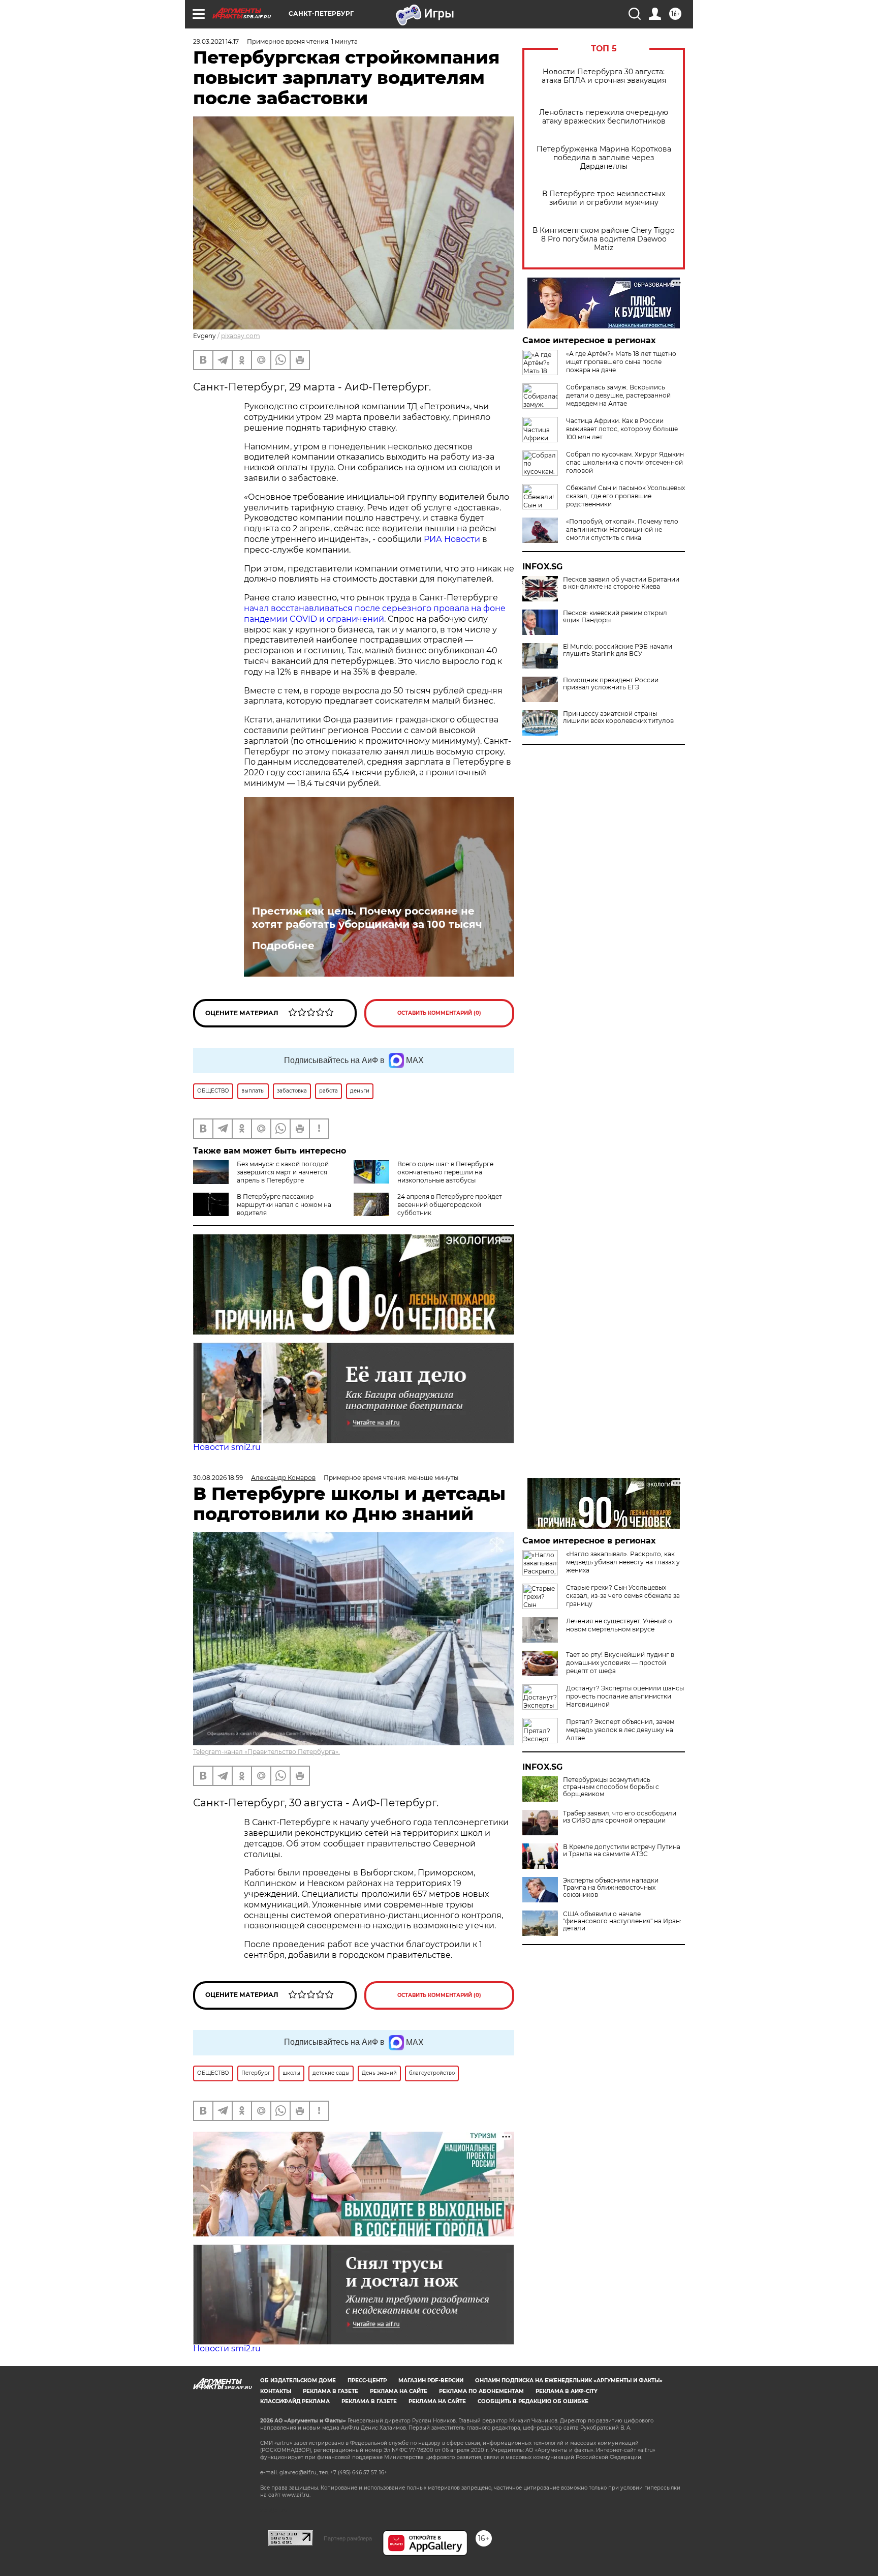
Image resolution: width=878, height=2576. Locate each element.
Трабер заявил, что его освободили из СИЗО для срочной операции (620, 1817)
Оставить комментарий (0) (439, 1013)
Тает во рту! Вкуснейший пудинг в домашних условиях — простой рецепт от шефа (620, 1663)
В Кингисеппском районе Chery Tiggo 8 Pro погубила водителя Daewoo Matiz (604, 239)
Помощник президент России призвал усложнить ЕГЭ (611, 684)
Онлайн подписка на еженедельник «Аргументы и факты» (569, 2381)
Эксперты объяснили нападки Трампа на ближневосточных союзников (611, 1888)
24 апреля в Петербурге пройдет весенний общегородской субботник (450, 1205)
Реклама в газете (331, 2391)
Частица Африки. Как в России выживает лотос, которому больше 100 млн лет (622, 429)
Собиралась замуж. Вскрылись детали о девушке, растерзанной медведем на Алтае (618, 395)
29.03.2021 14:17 (216, 41)
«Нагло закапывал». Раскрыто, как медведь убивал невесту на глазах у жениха (623, 1562)
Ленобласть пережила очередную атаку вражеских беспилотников (604, 117)
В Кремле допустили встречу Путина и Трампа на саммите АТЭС (622, 1851)
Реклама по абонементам (481, 2391)
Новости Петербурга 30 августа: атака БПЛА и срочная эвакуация (604, 76)
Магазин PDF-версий (431, 2381)
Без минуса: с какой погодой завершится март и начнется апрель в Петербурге (283, 1172)
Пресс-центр (367, 2381)
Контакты (276, 2391)
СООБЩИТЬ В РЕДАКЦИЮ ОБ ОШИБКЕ (533, 2401)
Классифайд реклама (295, 2401)
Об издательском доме (298, 2381)
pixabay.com (241, 336)
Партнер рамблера (348, 2538)
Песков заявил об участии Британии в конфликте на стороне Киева (621, 583)
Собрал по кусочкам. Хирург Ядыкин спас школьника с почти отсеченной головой (625, 462)
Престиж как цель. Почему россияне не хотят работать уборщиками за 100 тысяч (367, 918)
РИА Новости (452, 539)
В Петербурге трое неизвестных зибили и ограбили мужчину (604, 198)
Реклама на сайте (399, 2391)
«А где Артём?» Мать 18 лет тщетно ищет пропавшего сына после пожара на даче (621, 362)
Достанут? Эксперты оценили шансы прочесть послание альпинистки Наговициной (625, 1696)
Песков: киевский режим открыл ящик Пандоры (615, 617)
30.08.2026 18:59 (218, 1478)
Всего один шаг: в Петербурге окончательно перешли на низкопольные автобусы (445, 1172)
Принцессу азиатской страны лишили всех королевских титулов (618, 717)
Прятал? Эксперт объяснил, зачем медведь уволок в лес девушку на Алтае (620, 1730)
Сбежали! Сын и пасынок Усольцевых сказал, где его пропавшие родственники (625, 496)
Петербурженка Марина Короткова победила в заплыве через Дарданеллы (604, 158)
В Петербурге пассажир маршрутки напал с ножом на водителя (284, 1205)
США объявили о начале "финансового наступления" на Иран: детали (622, 1921)
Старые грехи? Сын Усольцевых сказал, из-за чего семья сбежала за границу (623, 1596)
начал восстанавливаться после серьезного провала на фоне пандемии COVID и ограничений (375, 614)
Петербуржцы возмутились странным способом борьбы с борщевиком (611, 1787)
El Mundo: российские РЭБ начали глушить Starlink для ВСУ (618, 650)
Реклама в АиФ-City (567, 2391)
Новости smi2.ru (227, 1447)
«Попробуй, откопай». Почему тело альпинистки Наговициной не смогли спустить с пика (622, 529)
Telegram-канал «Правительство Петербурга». (266, 1752)
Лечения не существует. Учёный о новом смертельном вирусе (619, 1625)
